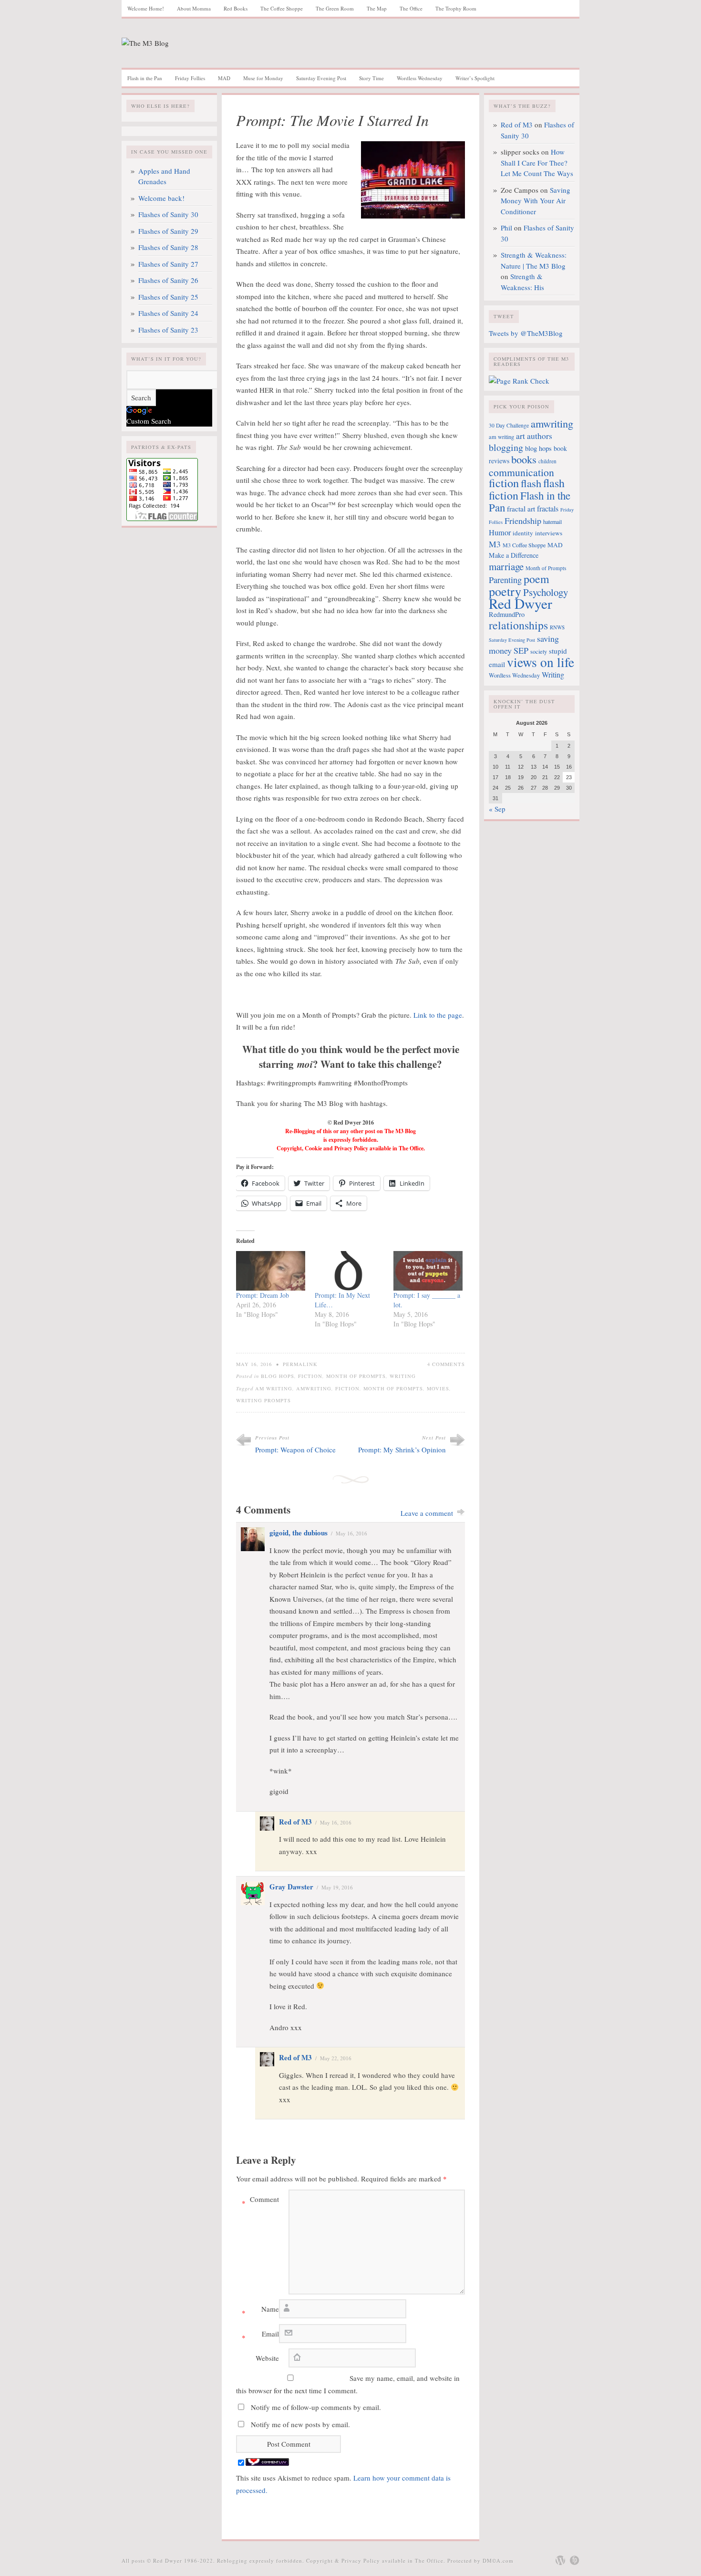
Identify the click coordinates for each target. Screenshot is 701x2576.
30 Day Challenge (509, 425)
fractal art (521, 509)
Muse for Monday (263, 78)
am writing (274, 1388)
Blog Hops (278, 1376)
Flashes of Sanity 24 (168, 313)
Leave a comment (427, 1513)
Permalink (300, 1364)
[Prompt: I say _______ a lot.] (428, 1271)
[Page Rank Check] (519, 381)
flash (531, 483)
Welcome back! (161, 198)
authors (540, 436)
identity (523, 533)
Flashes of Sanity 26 (168, 280)
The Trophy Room (456, 8)
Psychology (546, 592)
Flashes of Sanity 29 (168, 231)
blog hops (538, 448)
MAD (224, 78)
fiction (347, 1388)
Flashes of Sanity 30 (168, 214)
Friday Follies (190, 78)
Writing (403, 1376)
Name (260, 2311)
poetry (505, 591)
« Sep (497, 809)
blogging (506, 447)
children (547, 461)
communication (521, 472)
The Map (377, 8)
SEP (521, 650)
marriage (506, 566)
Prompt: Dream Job (263, 1295)
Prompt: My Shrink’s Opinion (402, 1450)
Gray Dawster (291, 1887)
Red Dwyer (521, 603)
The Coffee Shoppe (282, 8)
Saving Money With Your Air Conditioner (536, 201)
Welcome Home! (146, 8)
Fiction (310, 1376)
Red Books (236, 8)
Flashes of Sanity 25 (168, 297)
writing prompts (263, 1400)
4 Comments (446, 1364)
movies (438, 1388)
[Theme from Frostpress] (575, 2560)
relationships (518, 625)
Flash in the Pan (145, 78)
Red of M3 (295, 1822)
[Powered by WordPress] (560, 2560)
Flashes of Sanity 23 (168, 330)
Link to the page (438, 1015)
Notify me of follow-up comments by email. (316, 2407)
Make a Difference (514, 555)
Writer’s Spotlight (475, 78)
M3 (495, 544)
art (521, 436)
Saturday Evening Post (321, 78)
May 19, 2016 (337, 1887)
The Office (411, 8)
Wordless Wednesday (420, 78)
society (539, 651)
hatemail (552, 521)
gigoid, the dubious (299, 1533)
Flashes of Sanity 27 (168, 264)
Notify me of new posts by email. (300, 2424)
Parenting (505, 580)
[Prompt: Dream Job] (271, 1271)
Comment (260, 2201)
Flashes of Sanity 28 (168, 247)
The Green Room (335, 8)
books (524, 459)
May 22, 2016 (336, 2058)
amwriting (314, 1388)
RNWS (557, 627)
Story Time (371, 78)
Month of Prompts (356, 1376)
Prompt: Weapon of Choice (295, 1450)
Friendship (523, 521)
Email (260, 2336)
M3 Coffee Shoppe (524, 545)
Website (267, 2358)
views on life (541, 662)
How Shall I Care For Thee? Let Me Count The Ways (537, 162)
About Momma (194, 8)
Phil (506, 228)
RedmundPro (507, 614)
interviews (549, 533)
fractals (548, 509)
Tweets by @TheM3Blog (526, 333)
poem (536, 579)
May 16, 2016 (351, 1533)
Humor (500, 532)
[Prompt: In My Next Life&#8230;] (349, 1271)
